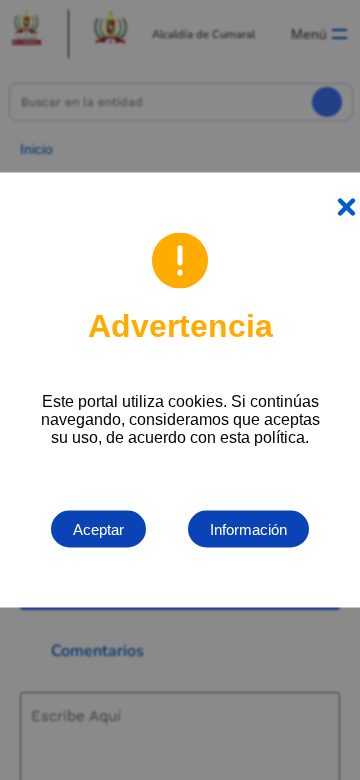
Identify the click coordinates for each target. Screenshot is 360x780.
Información (248, 529)
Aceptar (98, 529)
